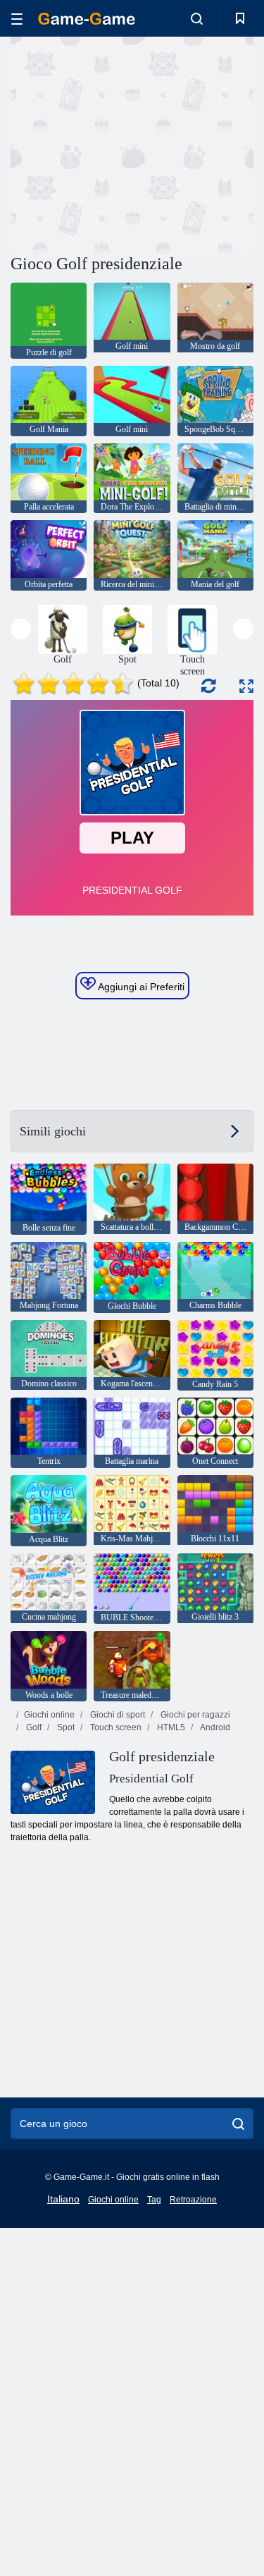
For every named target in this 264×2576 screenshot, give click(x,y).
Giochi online (49, 1715)
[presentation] (21, 629)
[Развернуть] (246, 686)
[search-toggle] (197, 18)
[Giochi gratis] (87, 19)
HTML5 (170, 1727)
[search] (238, 2124)
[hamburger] (17, 19)
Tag (154, 2200)
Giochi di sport (117, 1715)
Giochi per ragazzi (194, 1715)
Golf (33, 1727)
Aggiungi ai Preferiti (140, 987)
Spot (65, 1727)
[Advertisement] (130, 143)
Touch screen (115, 1727)
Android (214, 1727)
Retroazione (193, 2200)
